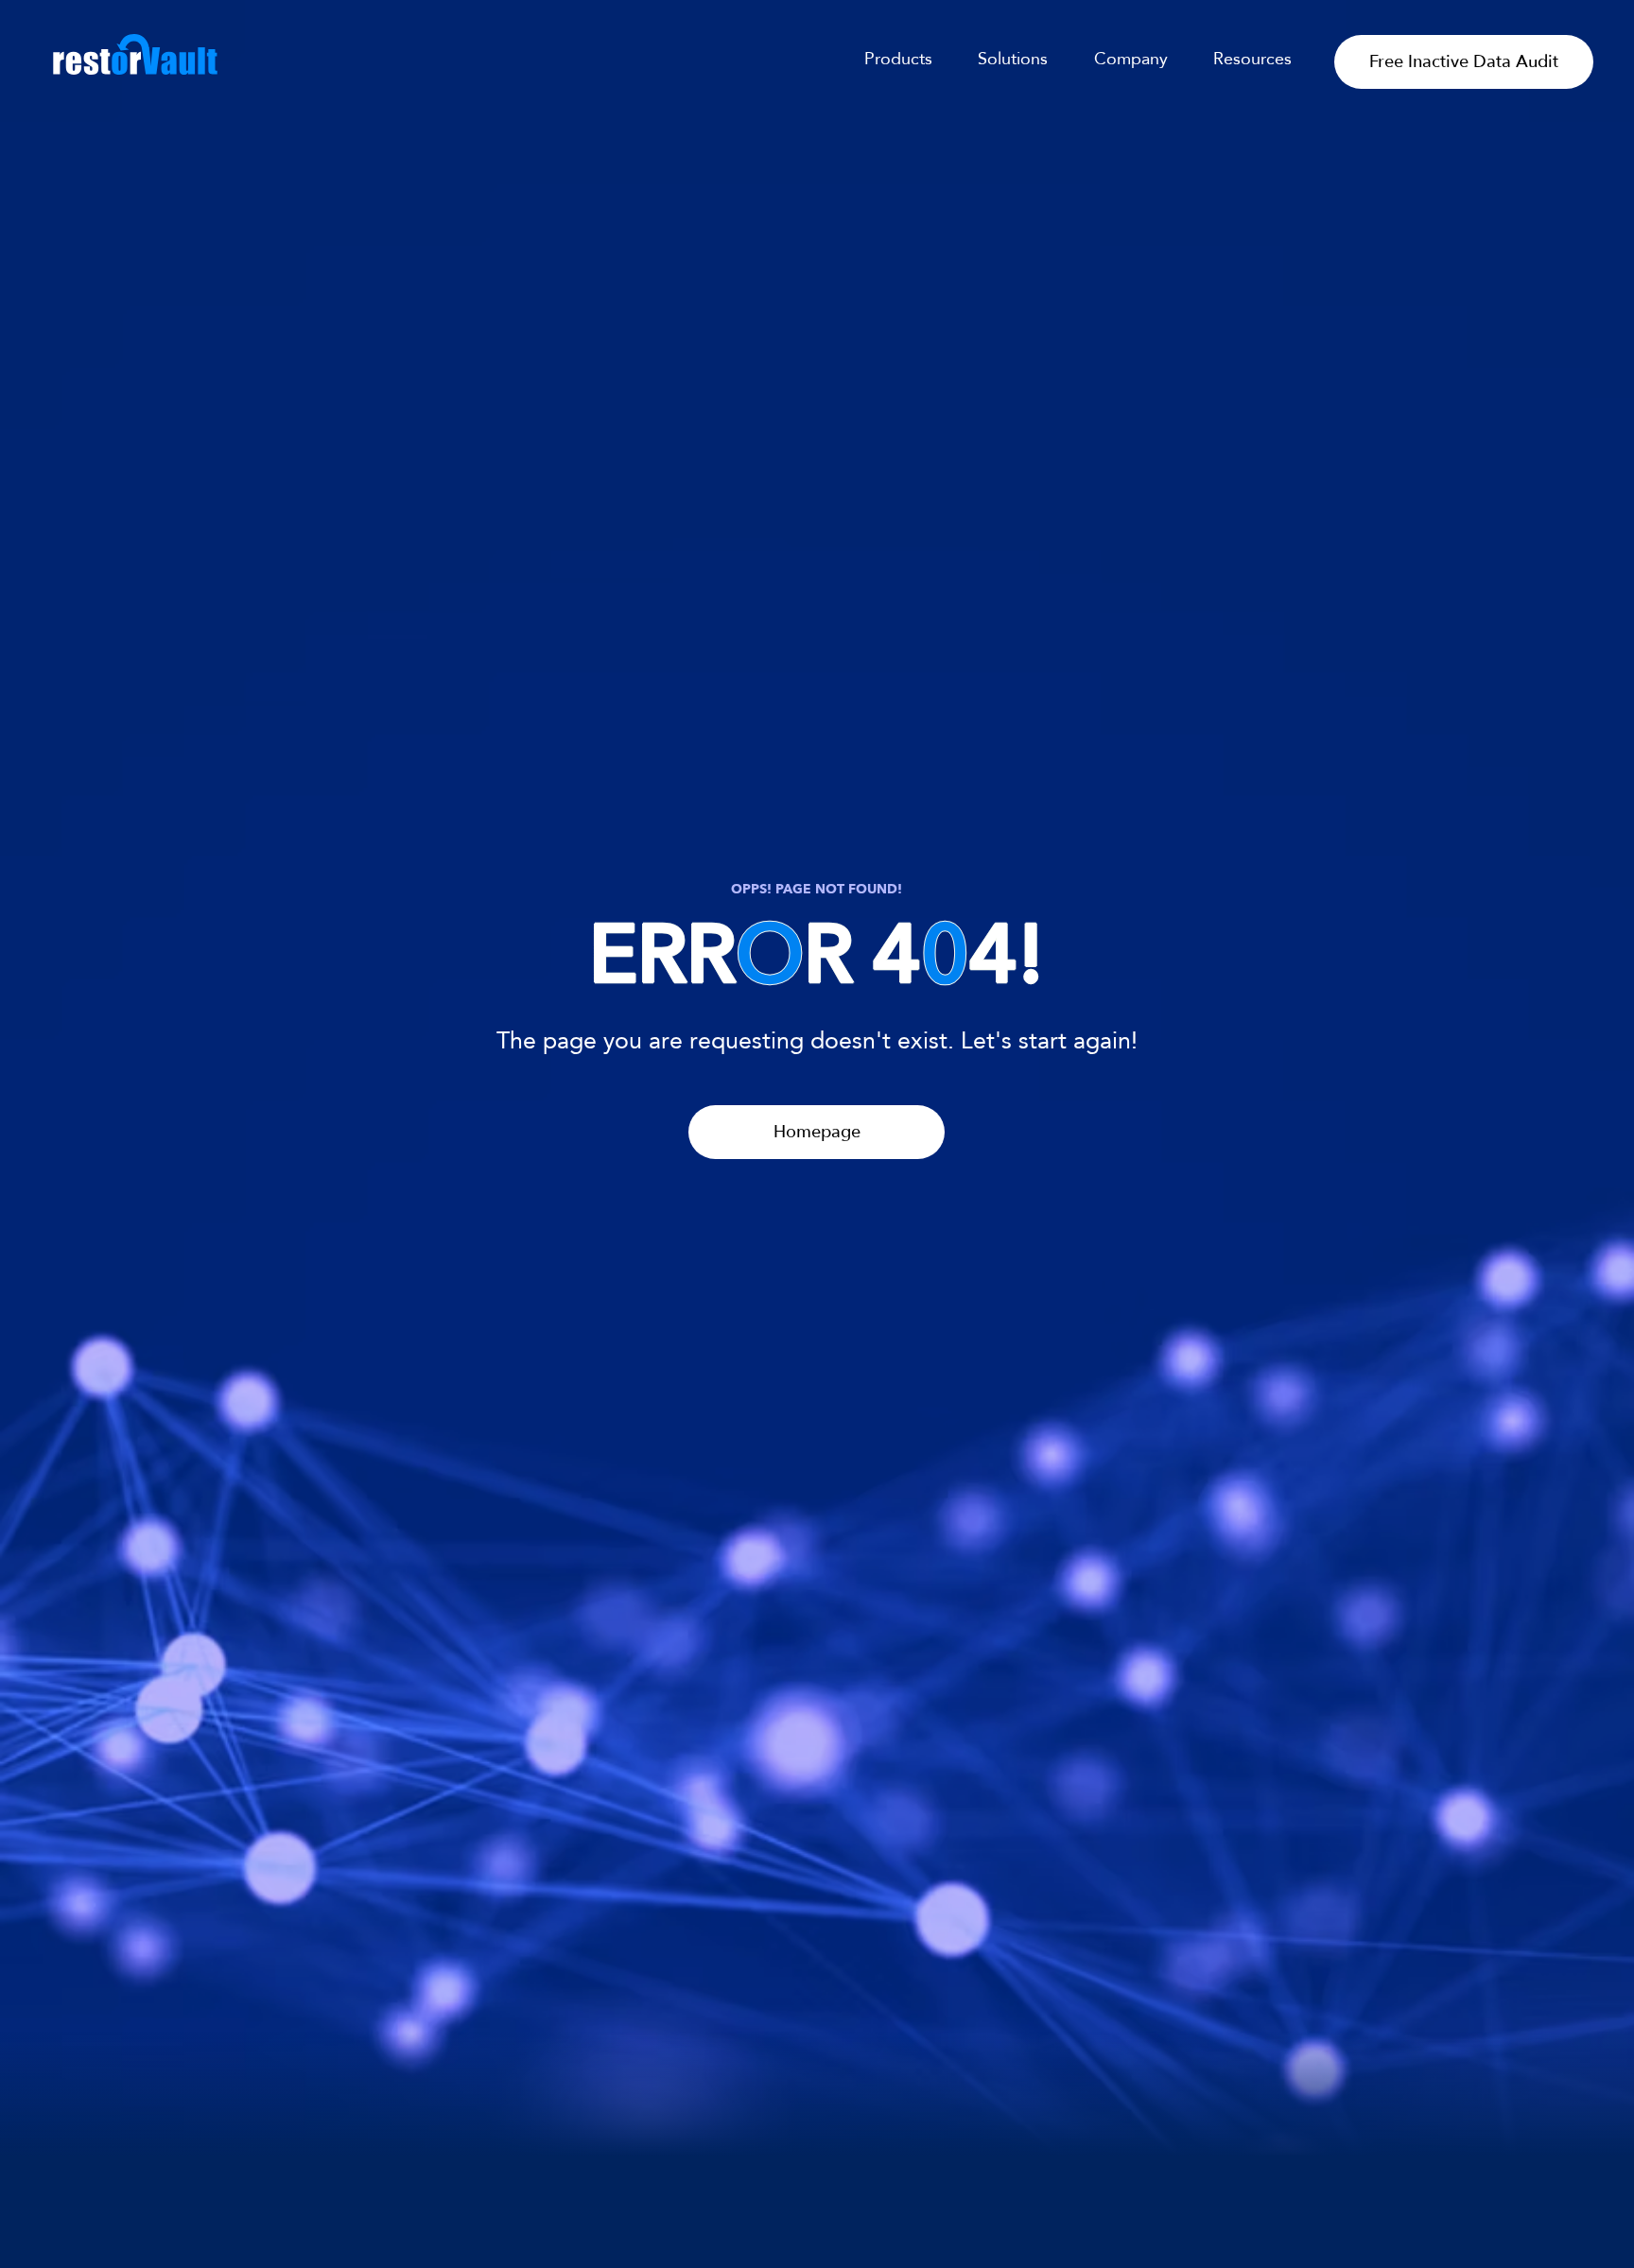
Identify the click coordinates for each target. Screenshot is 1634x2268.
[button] (1239, 59)
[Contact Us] (817, 2150)
